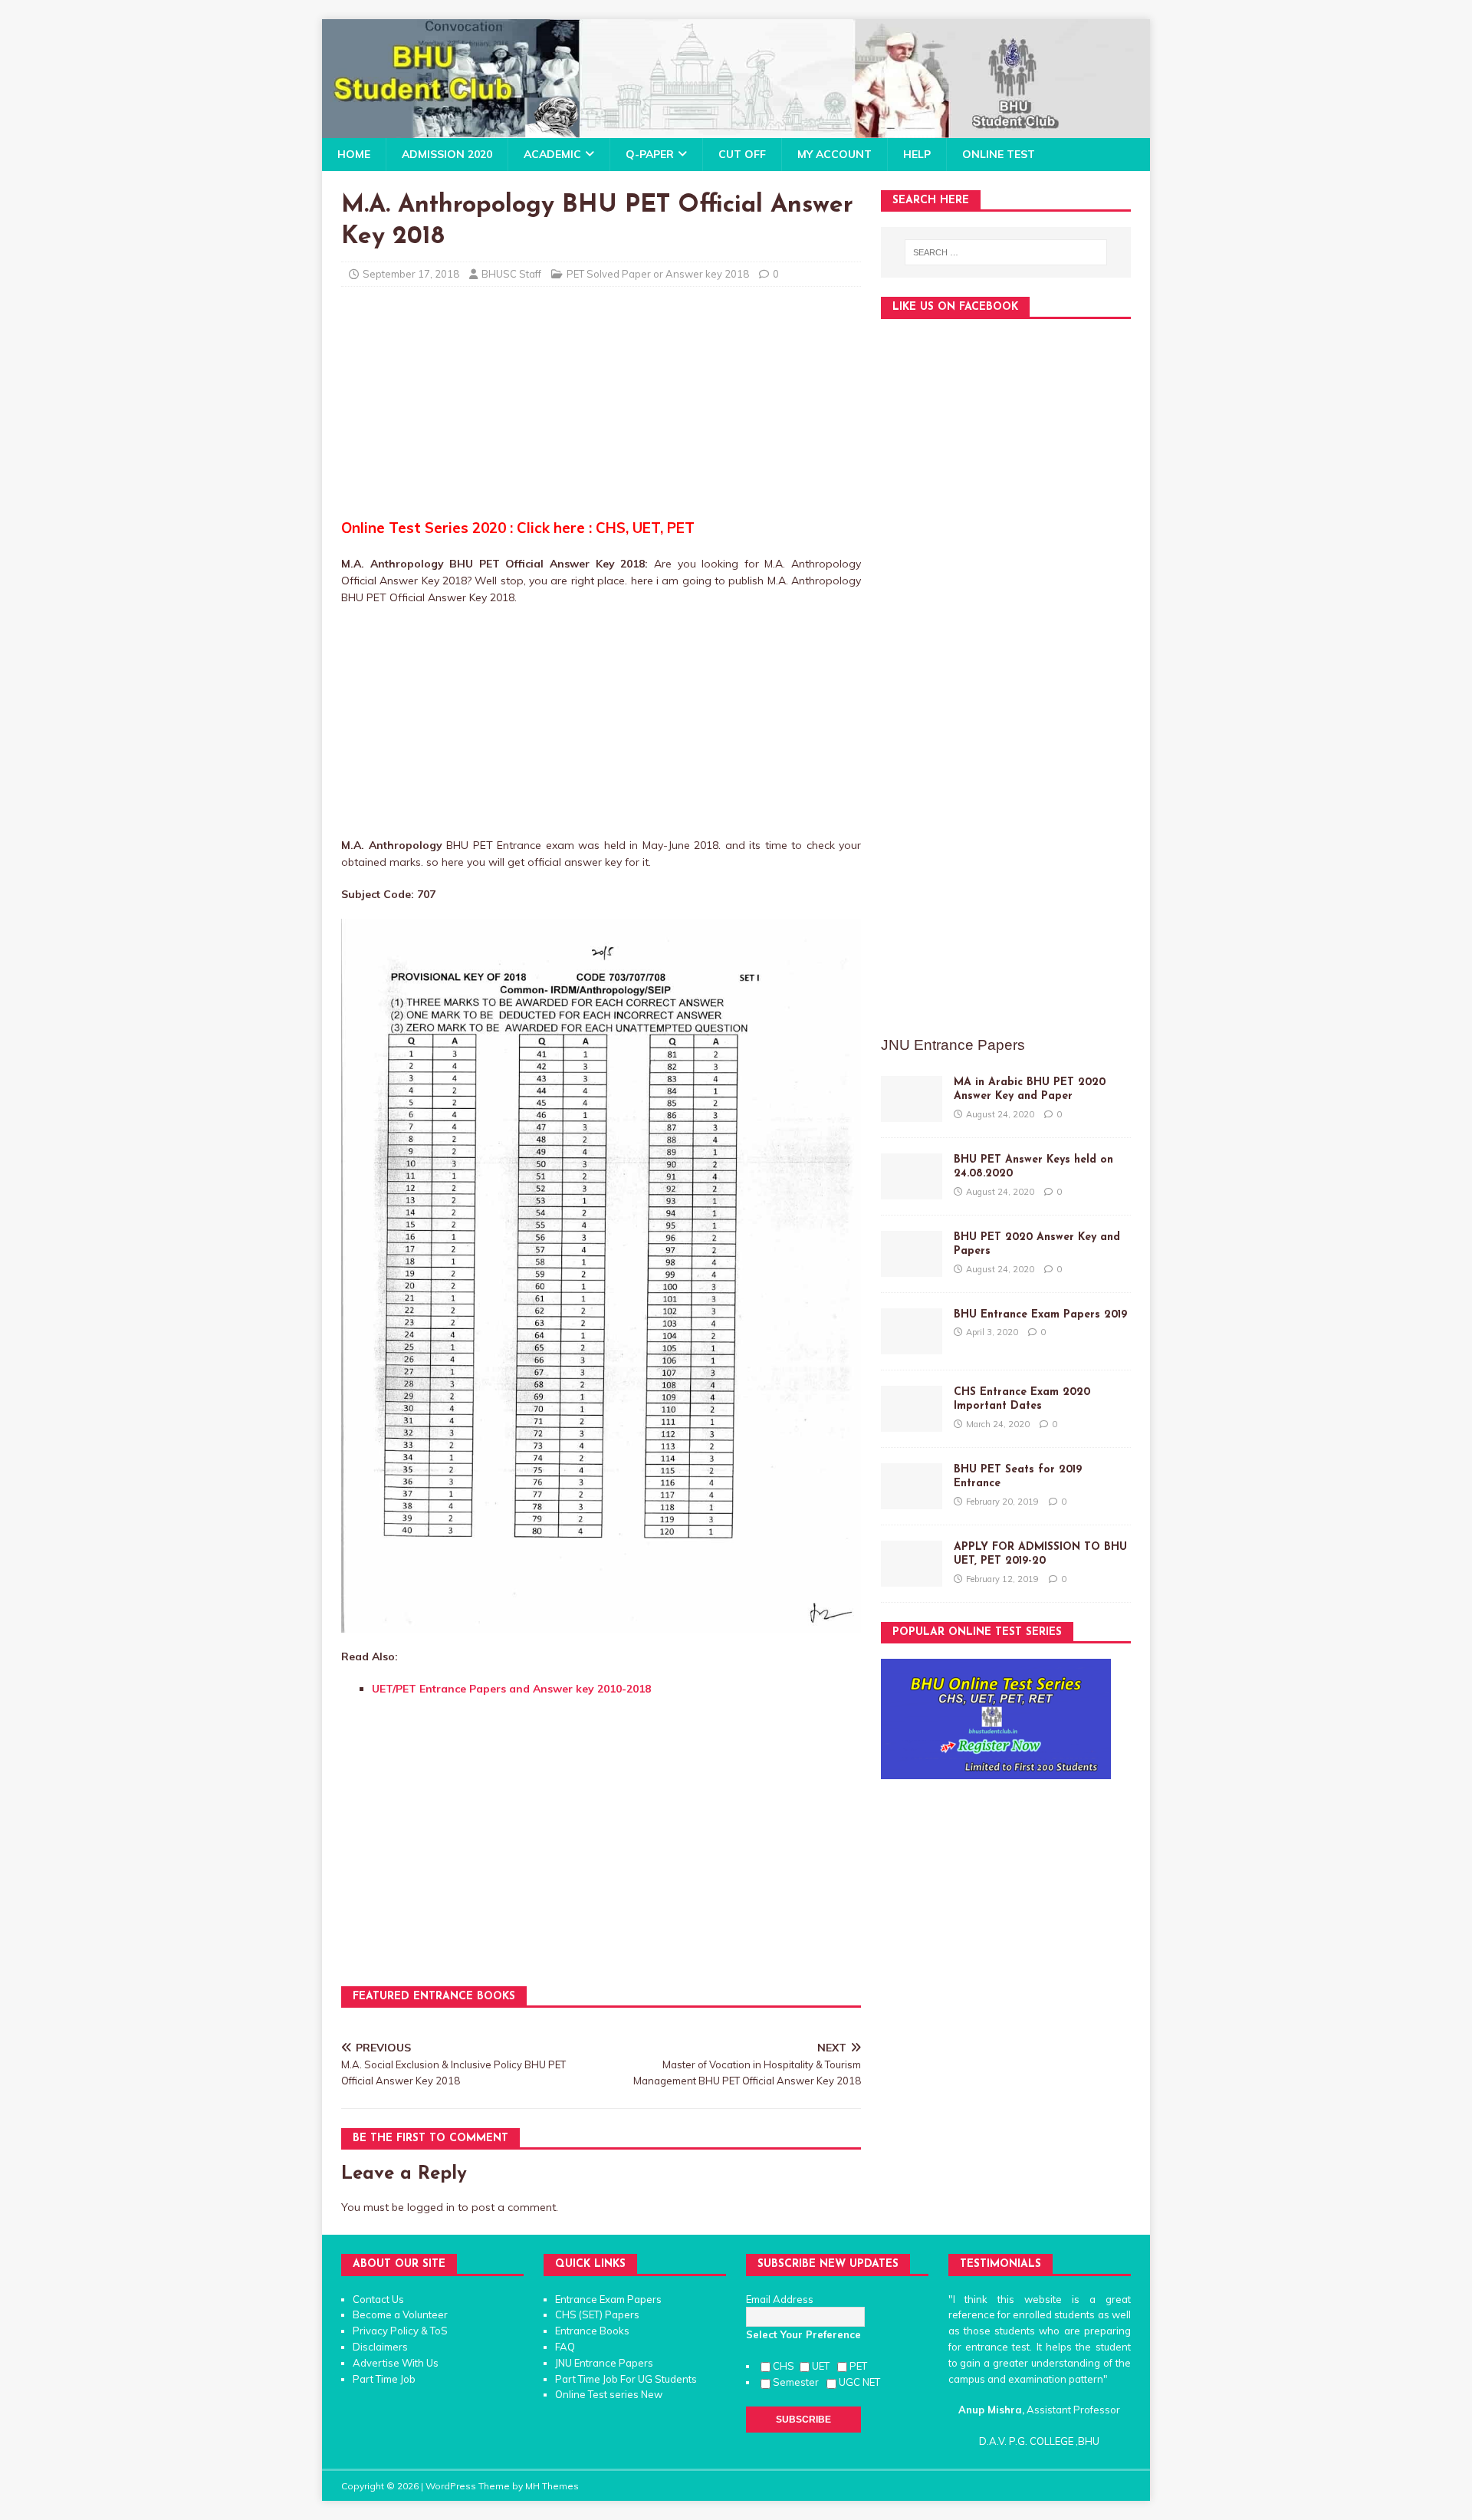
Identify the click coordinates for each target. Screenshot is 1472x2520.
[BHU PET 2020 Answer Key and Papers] (912, 1268)
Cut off (742, 154)
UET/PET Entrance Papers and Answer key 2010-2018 (511, 1689)
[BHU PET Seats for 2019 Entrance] (912, 1501)
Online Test (999, 154)
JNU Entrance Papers (604, 2363)
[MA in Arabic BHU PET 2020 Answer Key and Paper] (912, 1114)
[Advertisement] (601, 410)
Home (354, 154)
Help (917, 154)
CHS (785, 2366)
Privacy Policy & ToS (400, 2331)
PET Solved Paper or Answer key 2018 (658, 274)
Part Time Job (384, 2379)
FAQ (565, 2347)
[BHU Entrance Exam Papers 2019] (912, 1346)
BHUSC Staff (511, 274)
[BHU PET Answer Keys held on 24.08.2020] (912, 1191)
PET (859, 2366)
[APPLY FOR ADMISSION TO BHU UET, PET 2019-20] (912, 1578)
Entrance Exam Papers (608, 2299)
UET (823, 2366)
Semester (798, 2382)
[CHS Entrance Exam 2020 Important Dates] (912, 1423)
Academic (552, 154)
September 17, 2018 (411, 274)
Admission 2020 (447, 154)
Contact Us (378, 2299)
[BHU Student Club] (736, 130)
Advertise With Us (396, 2363)
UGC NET (859, 2382)
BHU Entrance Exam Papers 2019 (1040, 1315)
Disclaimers (380, 2347)
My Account (835, 154)
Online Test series (597, 2394)
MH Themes (552, 2486)
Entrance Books (592, 2331)
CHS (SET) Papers (597, 2314)
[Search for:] (1006, 252)
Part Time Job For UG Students (626, 2379)
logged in (431, 2207)
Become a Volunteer (400, 2314)
